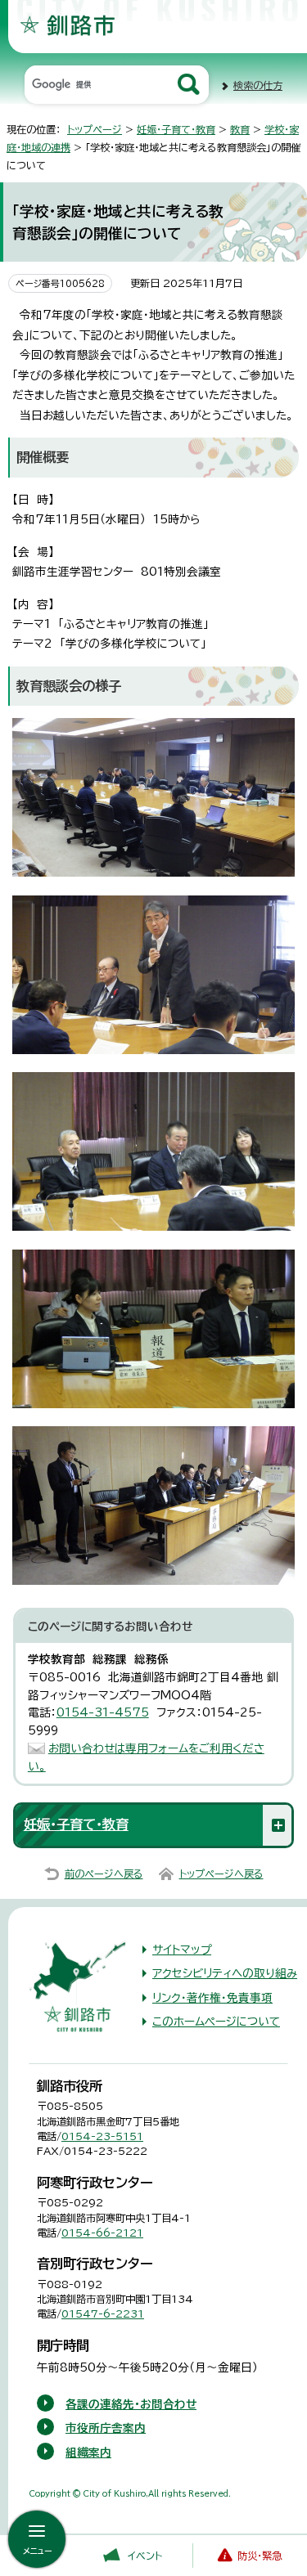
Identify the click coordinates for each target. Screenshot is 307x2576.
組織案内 (88, 2453)
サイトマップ (182, 1950)
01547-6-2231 (103, 2313)
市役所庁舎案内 (106, 2428)
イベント (145, 2556)
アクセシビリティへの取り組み (225, 1973)
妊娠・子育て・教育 (176, 129)
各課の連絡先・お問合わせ (131, 2404)
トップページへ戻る (221, 1874)
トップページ (95, 129)
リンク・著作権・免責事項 (212, 1998)
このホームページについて (216, 2022)
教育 (240, 129)
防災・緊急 (260, 2556)
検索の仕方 (258, 85)
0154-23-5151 (102, 2136)
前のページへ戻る (104, 1874)
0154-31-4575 (103, 1712)
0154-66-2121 (102, 2233)
